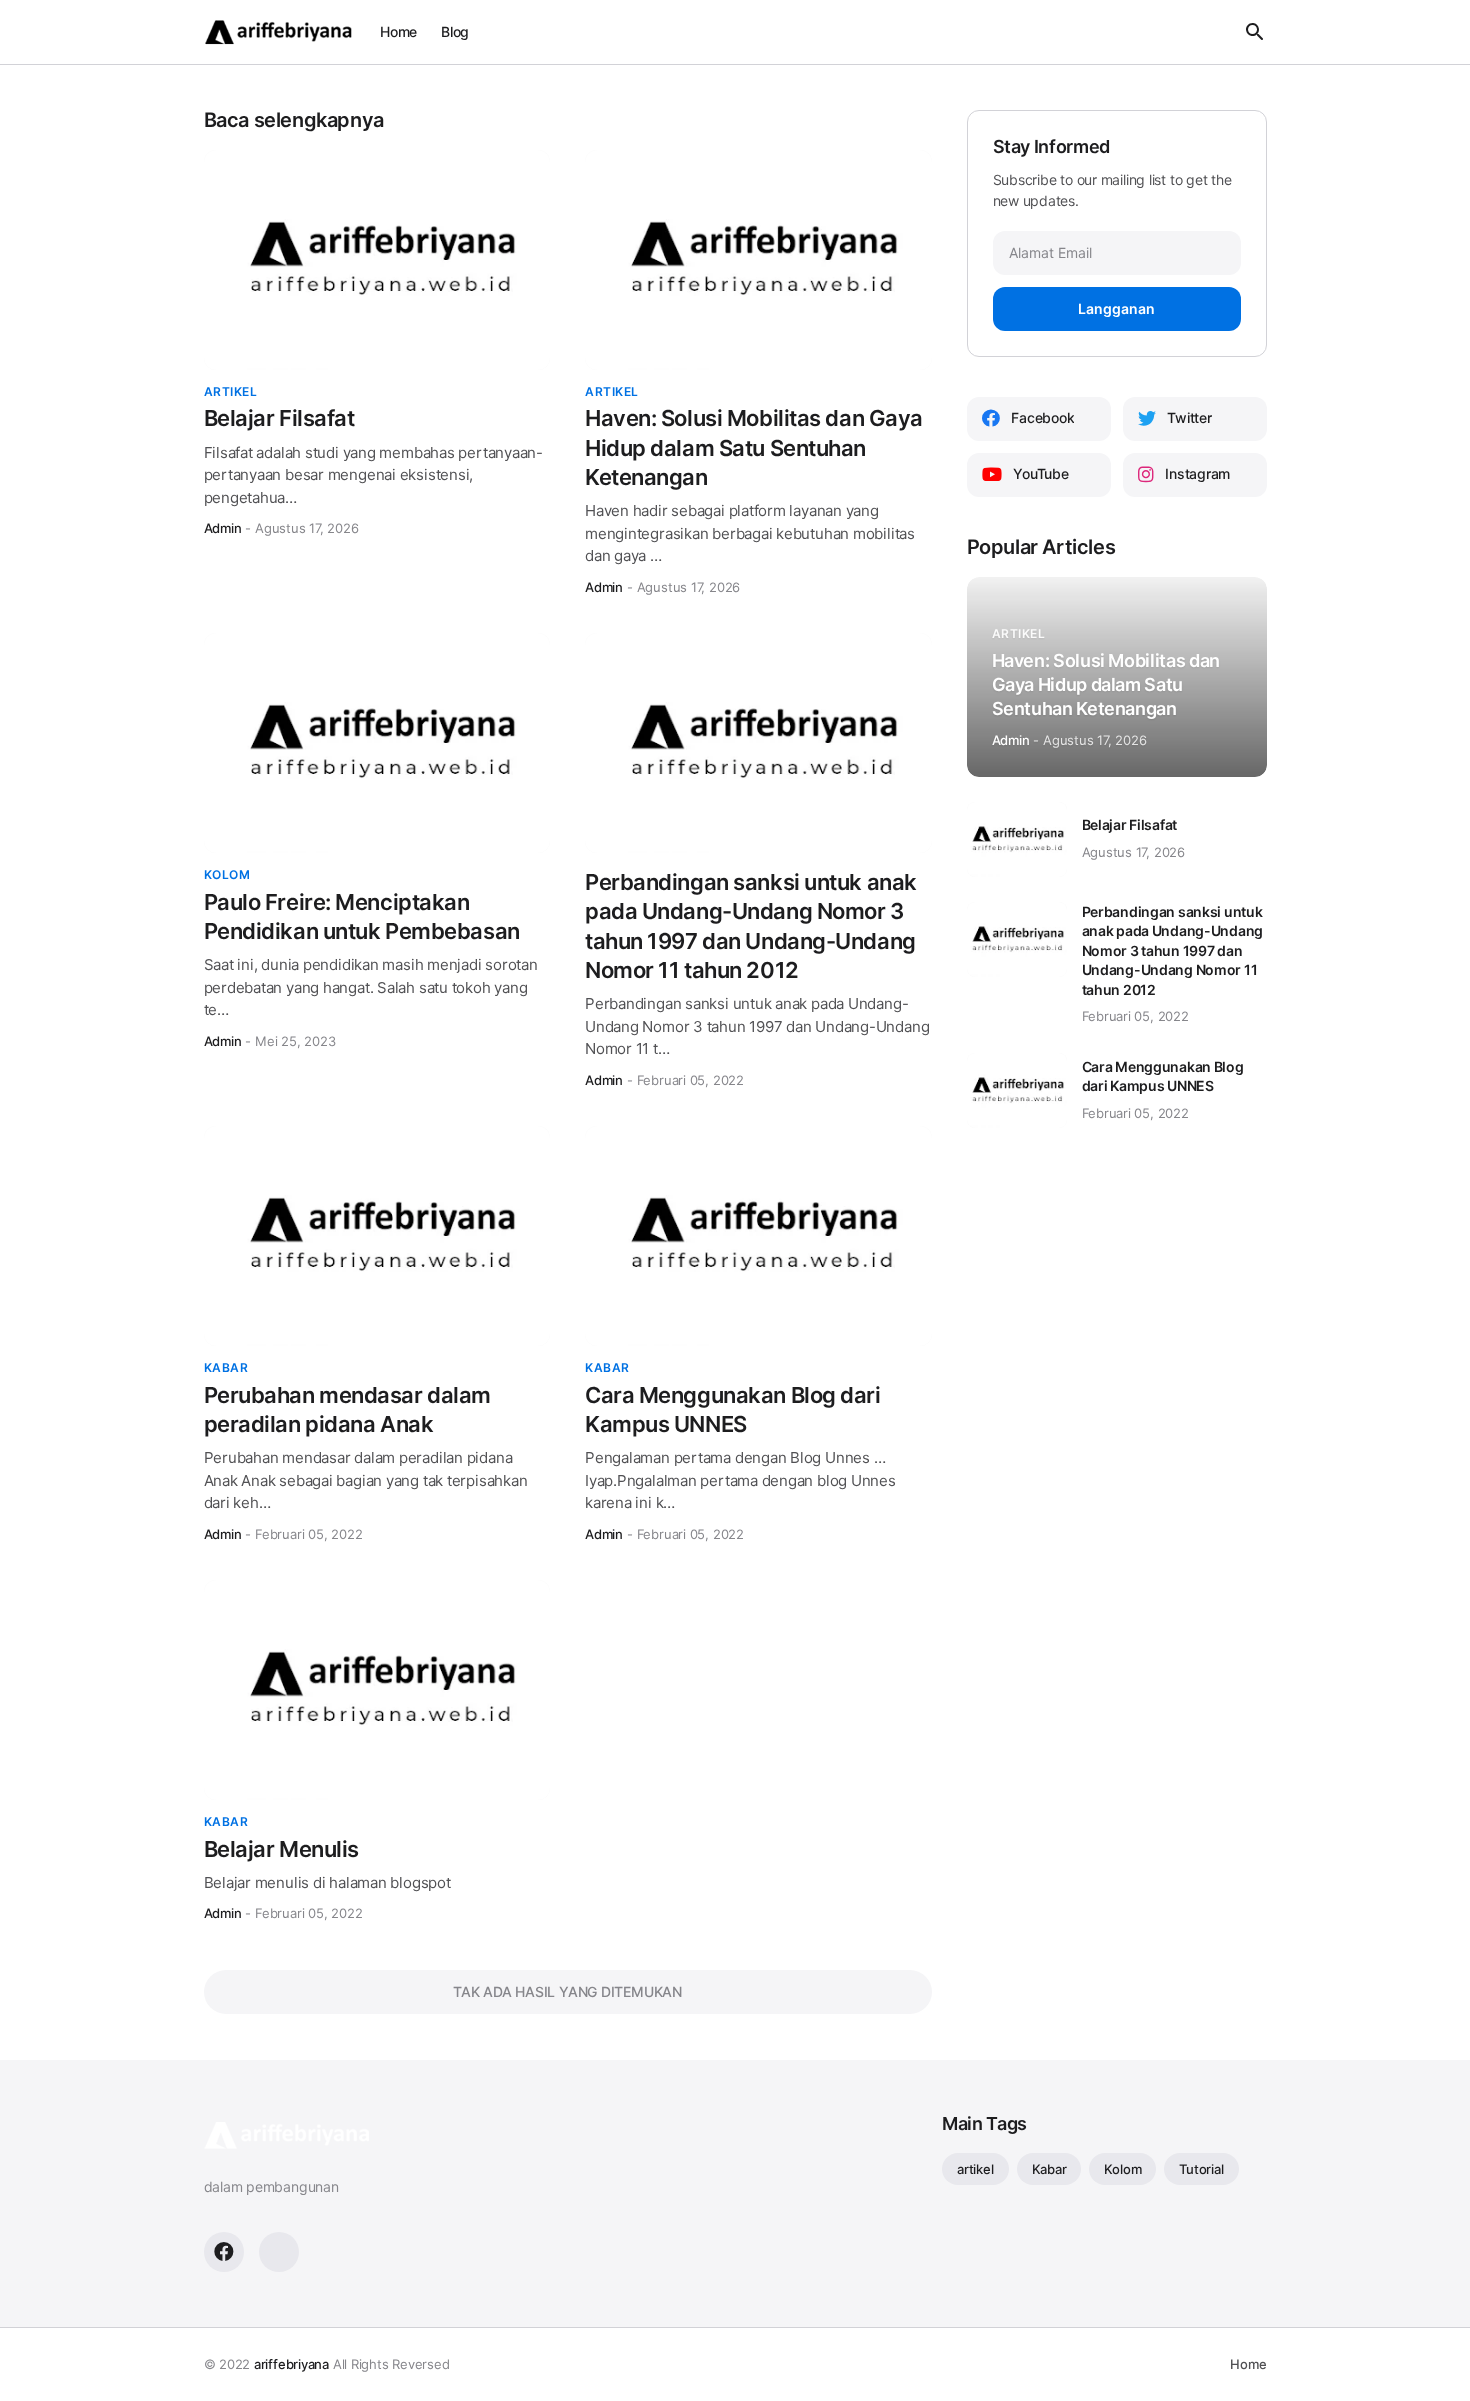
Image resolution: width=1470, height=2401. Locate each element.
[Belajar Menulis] (377, 1690)
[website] (279, 2252)
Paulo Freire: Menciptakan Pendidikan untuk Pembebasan (362, 916)
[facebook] (224, 2252)
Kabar (1049, 2169)
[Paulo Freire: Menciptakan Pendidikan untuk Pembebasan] (377, 743)
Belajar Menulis (281, 1849)
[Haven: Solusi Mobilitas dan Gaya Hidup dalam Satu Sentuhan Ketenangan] (758, 260)
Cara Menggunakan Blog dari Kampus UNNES (733, 1409)
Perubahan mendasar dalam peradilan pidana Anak (347, 1409)
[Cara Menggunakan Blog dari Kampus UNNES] (758, 1236)
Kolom (1122, 2169)
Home (398, 31)
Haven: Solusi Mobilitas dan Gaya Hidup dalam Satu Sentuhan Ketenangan (754, 447)
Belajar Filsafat (279, 418)
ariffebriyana (291, 2364)
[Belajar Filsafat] (377, 260)
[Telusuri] (1250, 32)
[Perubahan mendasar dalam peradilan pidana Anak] (377, 1236)
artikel (975, 2169)
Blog (455, 31)
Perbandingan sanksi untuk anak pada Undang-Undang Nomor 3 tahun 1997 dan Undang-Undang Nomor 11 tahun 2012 (751, 926)
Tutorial (1201, 2169)
